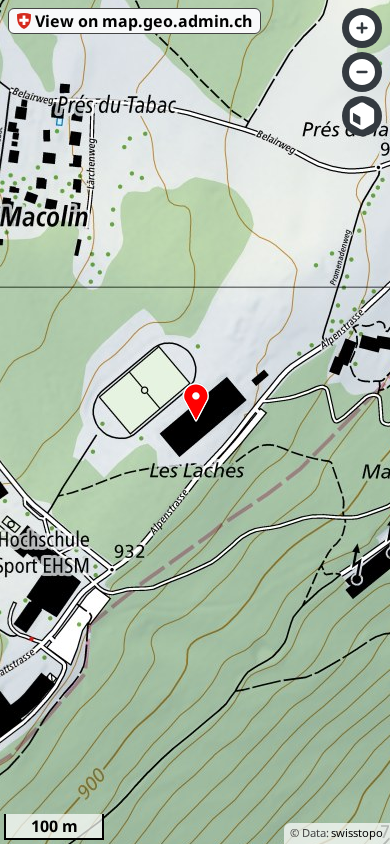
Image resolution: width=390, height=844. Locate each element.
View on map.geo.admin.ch (143, 21)
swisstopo (357, 832)
